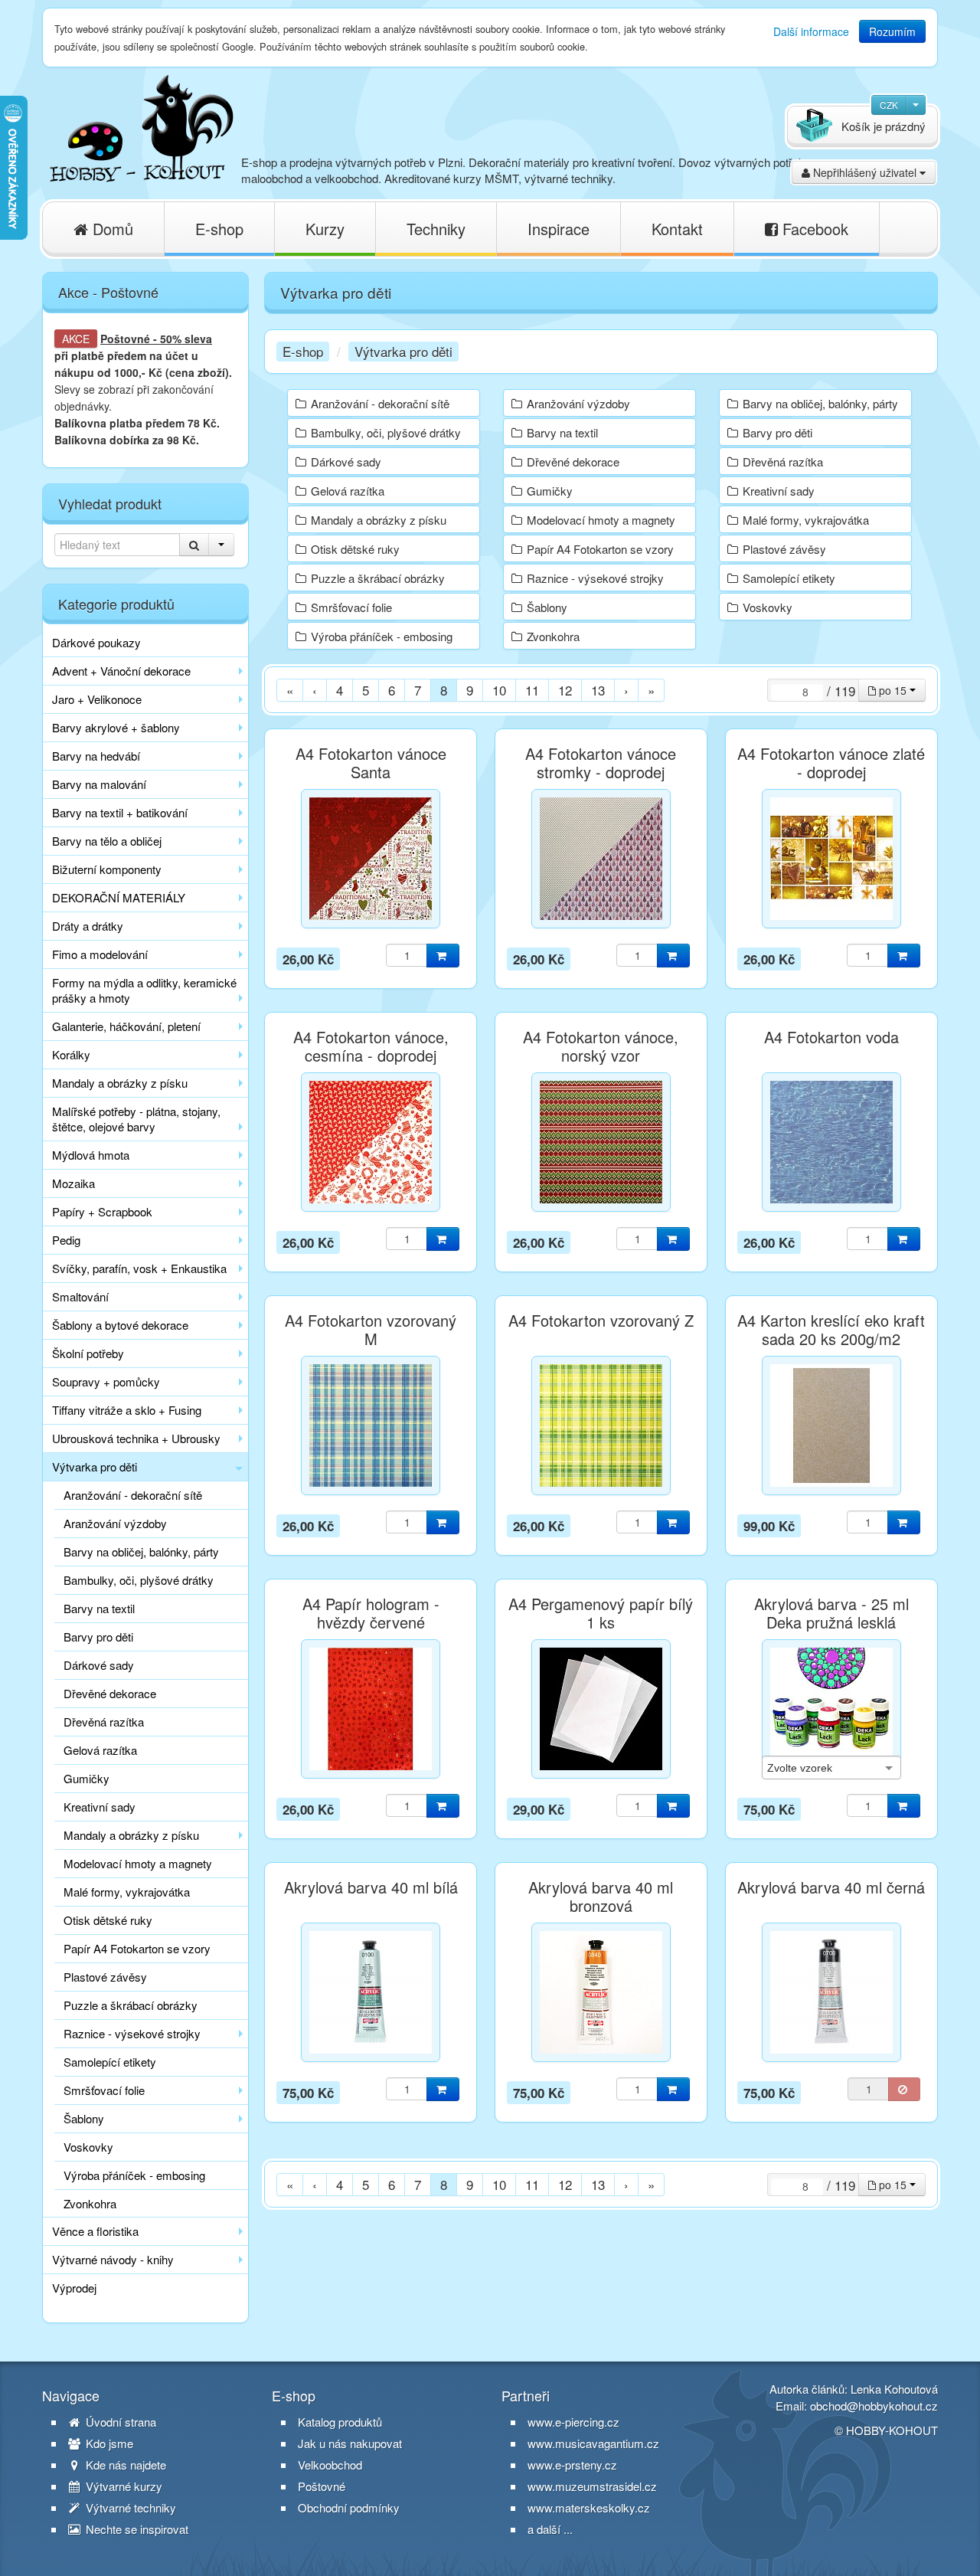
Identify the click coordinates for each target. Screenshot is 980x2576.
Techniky (436, 229)
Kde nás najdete (124, 2465)
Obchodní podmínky (349, 2508)
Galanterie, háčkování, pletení (126, 1026)
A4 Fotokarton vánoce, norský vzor (601, 1046)
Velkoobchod (330, 2465)
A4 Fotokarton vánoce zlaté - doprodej (831, 763)
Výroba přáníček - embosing (134, 2175)
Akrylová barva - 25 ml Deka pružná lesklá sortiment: (831, 1622)
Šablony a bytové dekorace (120, 1325)
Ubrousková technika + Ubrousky (136, 1438)
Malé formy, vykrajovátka (127, 1892)
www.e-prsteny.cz (572, 2465)
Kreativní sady (100, 1807)
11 (532, 690)
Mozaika (73, 1183)
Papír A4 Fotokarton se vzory (137, 1948)
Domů (111, 229)
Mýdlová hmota (91, 1155)
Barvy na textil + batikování (120, 812)
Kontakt (677, 229)
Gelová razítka (100, 1750)
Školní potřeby (88, 1353)
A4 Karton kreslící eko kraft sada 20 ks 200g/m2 (831, 1330)
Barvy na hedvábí (96, 756)
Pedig (66, 1240)
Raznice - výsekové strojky (132, 2033)
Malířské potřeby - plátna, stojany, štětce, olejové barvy (136, 1119)
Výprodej (74, 2288)
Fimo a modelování (100, 954)
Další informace (811, 31)
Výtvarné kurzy (122, 2486)
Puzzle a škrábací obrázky (131, 2005)
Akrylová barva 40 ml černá (831, 1887)
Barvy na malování (99, 784)
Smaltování (80, 1296)
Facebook (813, 229)
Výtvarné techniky (129, 2508)
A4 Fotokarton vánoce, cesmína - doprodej (371, 1046)
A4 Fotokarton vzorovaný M (371, 1330)
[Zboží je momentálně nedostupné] (904, 2089)
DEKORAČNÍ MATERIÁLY (119, 897)
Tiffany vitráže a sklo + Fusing (127, 1410)
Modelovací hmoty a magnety (138, 1863)
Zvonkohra (90, 2203)
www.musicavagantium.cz (593, 2443)
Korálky (71, 1054)
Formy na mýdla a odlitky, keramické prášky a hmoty (144, 990)
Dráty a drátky (88, 926)
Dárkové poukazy (96, 642)
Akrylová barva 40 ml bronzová (601, 1897)
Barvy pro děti (98, 1637)
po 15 (893, 690)
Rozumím (892, 31)
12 (565, 690)
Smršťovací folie (104, 2090)
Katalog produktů (340, 2422)
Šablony (84, 2118)
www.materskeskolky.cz (589, 2507)
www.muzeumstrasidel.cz (592, 2486)
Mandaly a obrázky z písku (120, 1083)
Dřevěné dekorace (110, 1693)
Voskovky (88, 2147)
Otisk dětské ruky (108, 1920)
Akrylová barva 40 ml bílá (371, 1887)
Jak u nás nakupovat (350, 2443)
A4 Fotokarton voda (831, 1037)
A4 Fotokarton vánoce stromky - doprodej (601, 763)
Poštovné (125, 339)
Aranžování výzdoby (115, 1523)
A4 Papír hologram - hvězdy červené (371, 1613)
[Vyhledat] (194, 545)
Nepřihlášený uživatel (865, 172)
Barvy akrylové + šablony (116, 727)
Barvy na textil (99, 1608)
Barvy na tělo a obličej (107, 841)
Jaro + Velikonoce (97, 699)
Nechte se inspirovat (136, 2529)
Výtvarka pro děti (95, 1466)
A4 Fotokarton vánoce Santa (371, 763)
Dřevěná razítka (104, 1722)
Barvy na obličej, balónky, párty (141, 1551)
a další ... (550, 2529)
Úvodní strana (119, 2422)
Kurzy (325, 229)
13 (598, 690)
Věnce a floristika (95, 2231)
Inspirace (559, 229)
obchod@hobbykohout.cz (874, 2406)
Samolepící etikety (110, 2062)
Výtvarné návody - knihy (113, 2259)
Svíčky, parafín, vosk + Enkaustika (139, 1268)
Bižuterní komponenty (107, 869)
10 (499, 690)
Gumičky (87, 1778)
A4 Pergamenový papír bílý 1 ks (601, 1613)
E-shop (219, 229)
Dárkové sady (99, 1665)
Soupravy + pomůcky (106, 1381)
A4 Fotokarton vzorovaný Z (601, 1321)
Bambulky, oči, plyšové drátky (139, 1580)
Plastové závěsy (105, 1977)
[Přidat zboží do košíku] (443, 956)
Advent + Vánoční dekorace (121, 671)
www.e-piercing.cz (573, 2422)
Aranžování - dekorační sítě (133, 1495)
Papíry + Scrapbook (102, 1211)
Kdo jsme (108, 2443)
